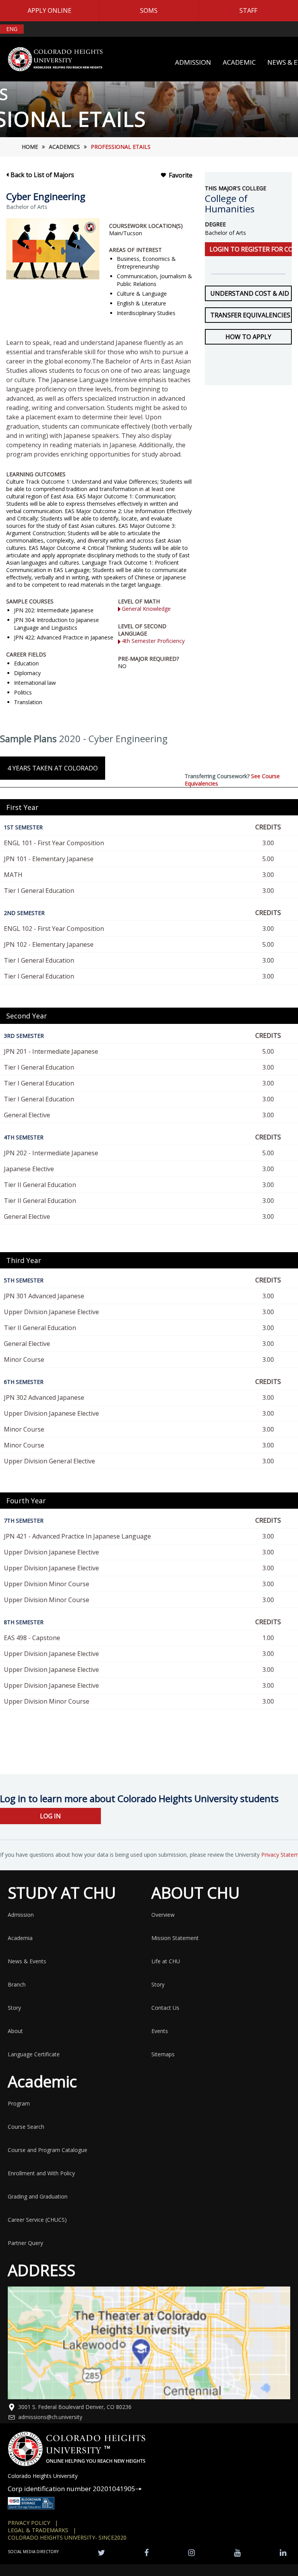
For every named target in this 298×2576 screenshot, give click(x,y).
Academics (64, 147)
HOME (30, 147)
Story (14, 2008)
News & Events (27, 1961)
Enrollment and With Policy (41, 2173)
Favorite (181, 175)
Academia (20, 1938)
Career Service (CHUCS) (37, 2220)
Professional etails (121, 147)
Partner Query (25, 2243)
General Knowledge (146, 609)
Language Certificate (34, 2054)
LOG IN (50, 1816)
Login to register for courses (251, 249)
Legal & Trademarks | (42, 2530)
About (15, 2031)
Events (160, 2031)
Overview (163, 1915)
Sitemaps (163, 2054)
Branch (17, 1984)
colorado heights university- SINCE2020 (67, 2537)
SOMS (149, 10)
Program (19, 2103)
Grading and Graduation (38, 2196)
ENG (12, 29)
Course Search (26, 2127)
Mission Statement (175, 1938)
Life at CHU (166, 1961)
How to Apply (248, 337)
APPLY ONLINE (49, 10)
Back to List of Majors (42, 175)
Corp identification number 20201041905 (72, 2489)
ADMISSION (193, 62)
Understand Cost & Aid (250, 293)
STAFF (248, 10)
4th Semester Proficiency (153, 641)
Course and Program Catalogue (48, 2150)
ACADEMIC (239, 62)
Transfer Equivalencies (250, 315)
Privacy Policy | (33, 2523)
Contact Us (165, 2008)
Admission (21, 1915)
